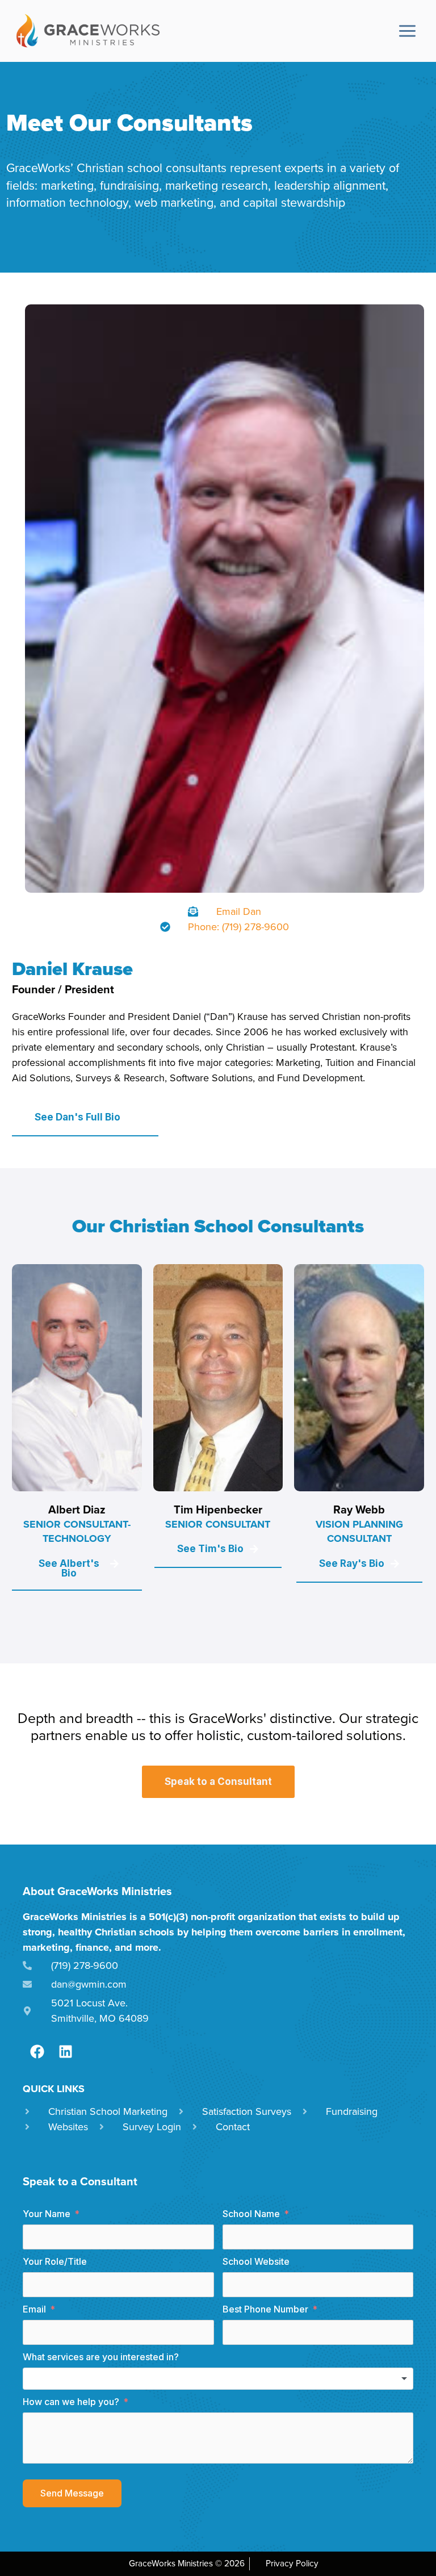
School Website (256, 2261)
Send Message (72, 2493)
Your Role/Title (55, 2261)
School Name (251, 2214)
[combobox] (218, 2379)
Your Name (47, 2214)
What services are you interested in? (101, 2357)
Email (34, 2309)
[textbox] (218, 2379)
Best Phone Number (265, 2309)
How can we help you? (71, 2402)
